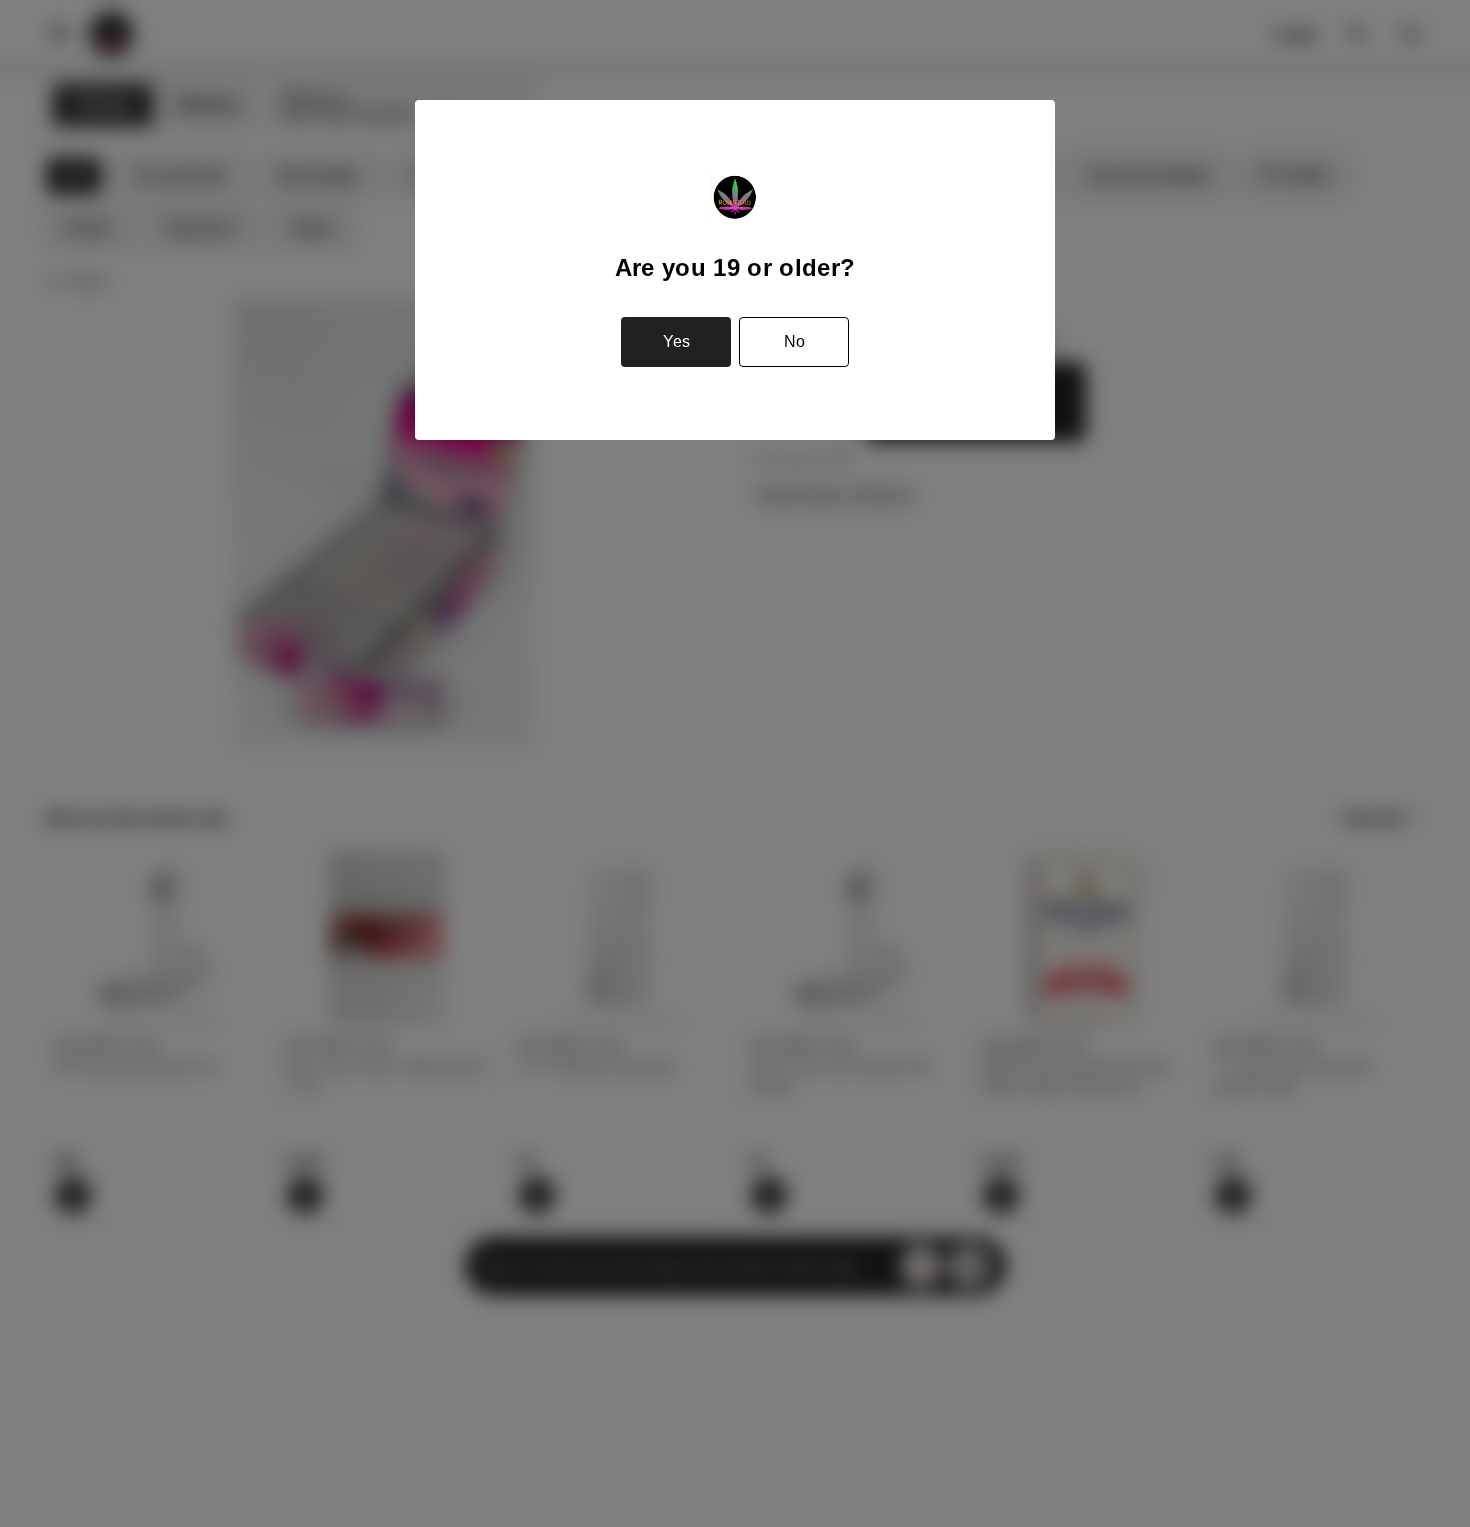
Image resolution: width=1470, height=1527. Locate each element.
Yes (676, 341)
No (794, 341)
